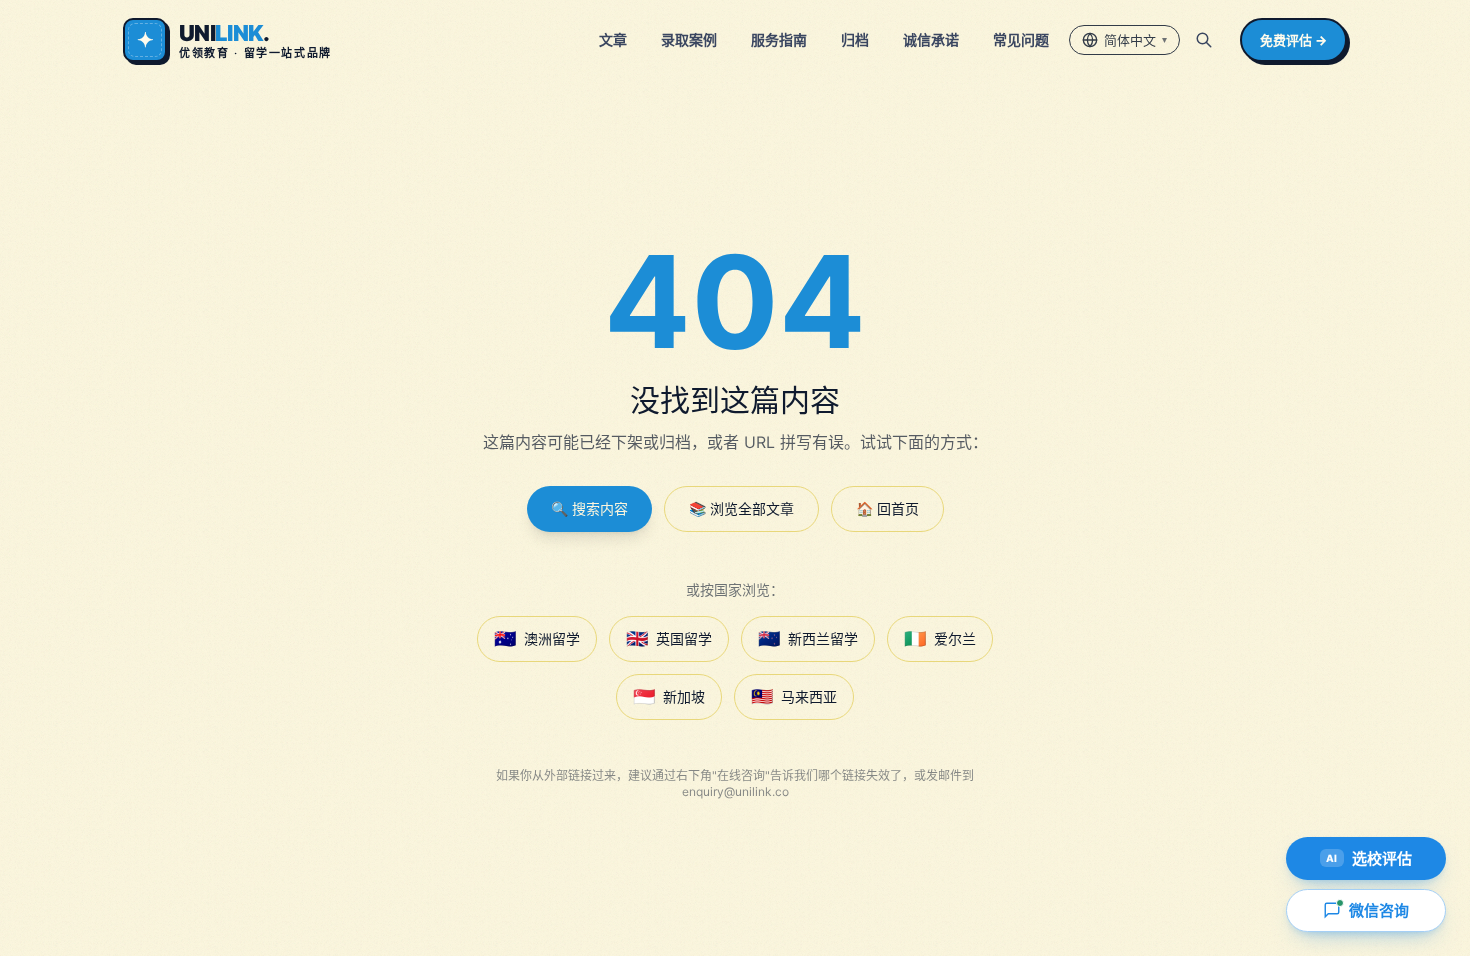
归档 (855, 39)
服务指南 (779, 39)
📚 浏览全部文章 (741, 508)
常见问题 (1021, 39)
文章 (613, 39)
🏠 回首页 (887, 508)
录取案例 (689, 39)
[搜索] (1204, 40)
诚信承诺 (931, 39)
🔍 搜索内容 (589, 508)
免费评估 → (1293, 40)
